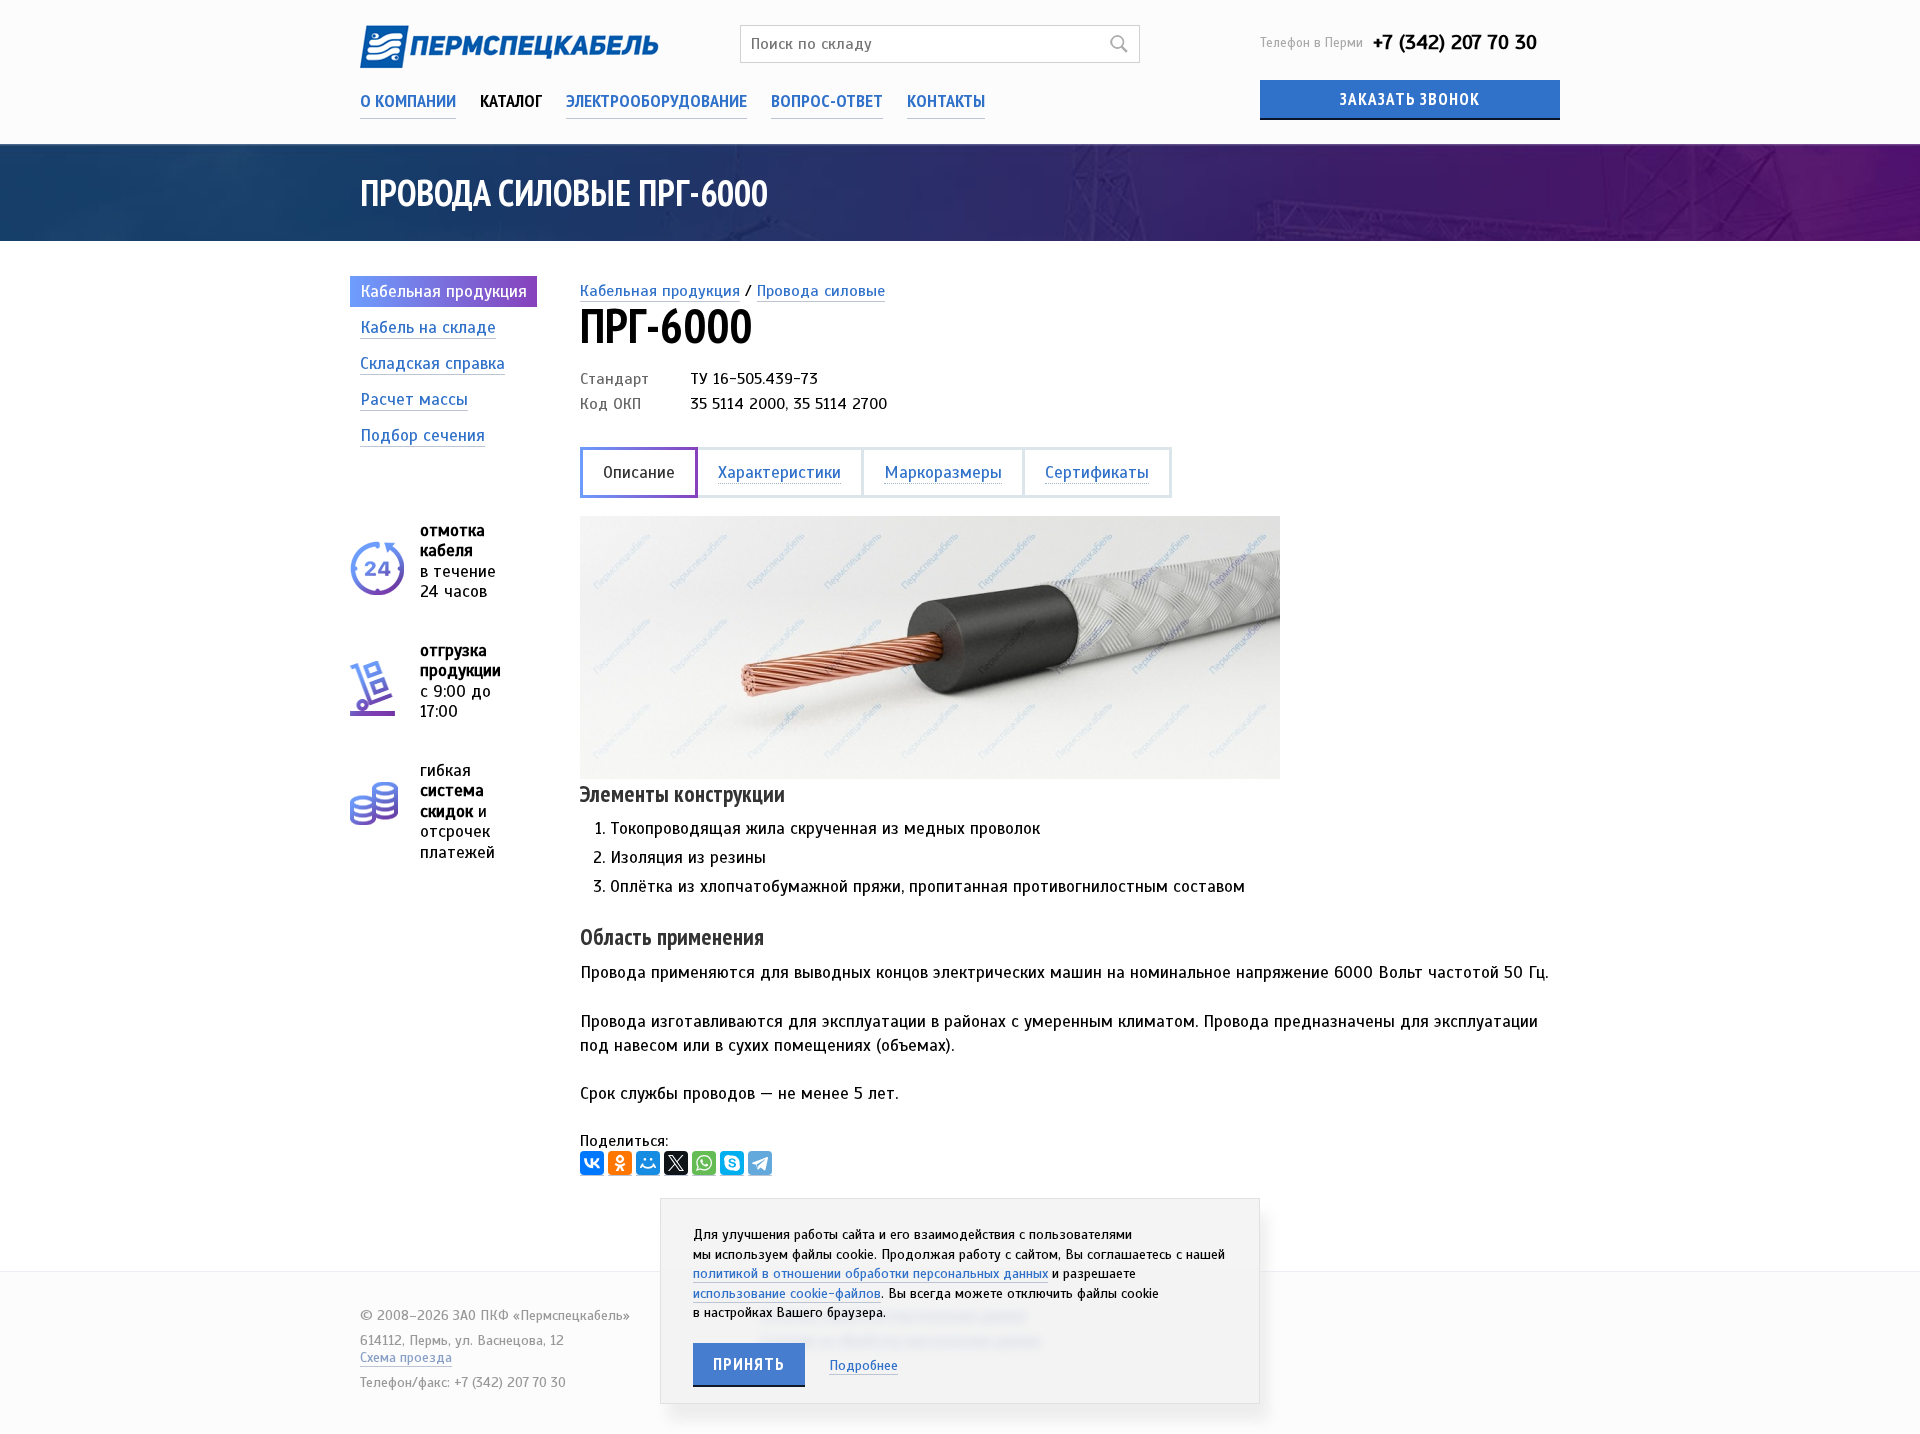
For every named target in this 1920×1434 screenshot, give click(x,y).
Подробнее (863, 1365)
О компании (408, 100)
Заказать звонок (1410, 99)
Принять (749, 1364)
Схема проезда (406, 1357)
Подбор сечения (422, 435)
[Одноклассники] (620, 1163)
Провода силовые (821, 291)
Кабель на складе (428, 327)
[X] (676, 1163)
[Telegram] (760, 1163)
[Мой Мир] (648, 1163)
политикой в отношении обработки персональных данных (870, 1273)
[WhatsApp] (704, 1163)
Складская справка (432, 363)
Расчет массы (414, 399)
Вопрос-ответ (827, 100)
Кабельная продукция (443, 291)
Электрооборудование (656, 100)
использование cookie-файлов (787, 1293)
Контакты (946, 100)
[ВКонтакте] (592, 1163)
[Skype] (732, 1163)
